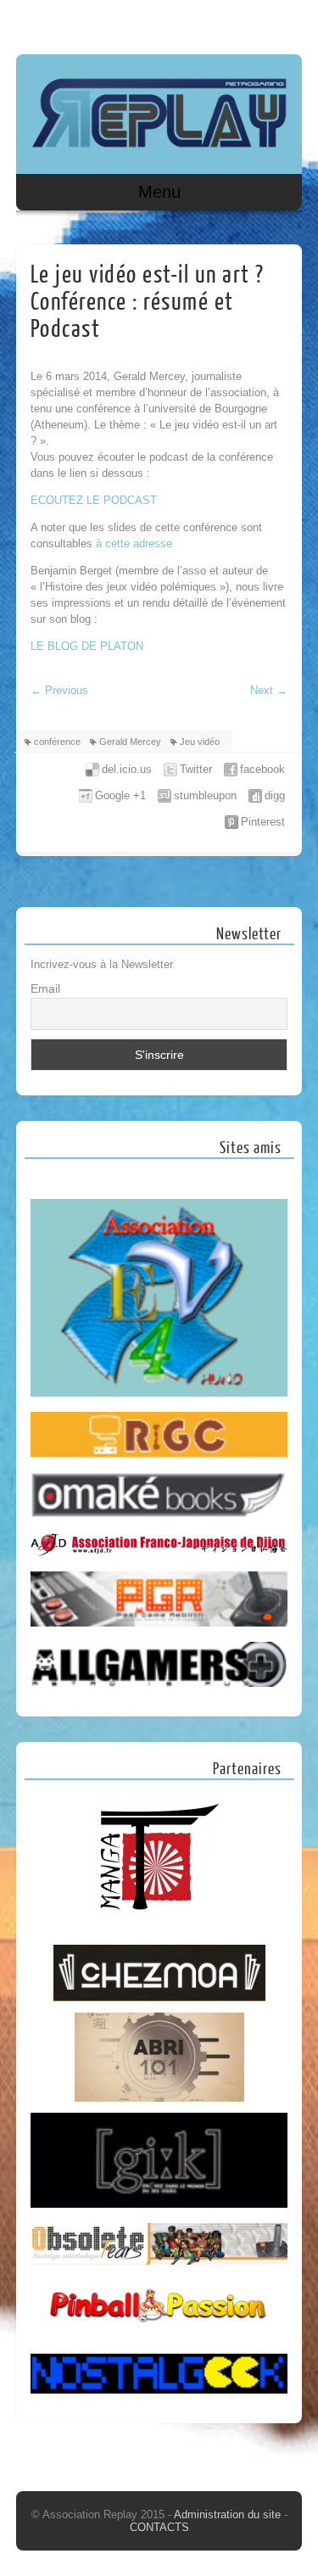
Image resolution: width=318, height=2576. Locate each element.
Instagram (286, 23)
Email (45, 988)
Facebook (254, 23)
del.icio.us (127, 769)
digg (275, 795)
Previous (59, 690)
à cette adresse (134, 543)
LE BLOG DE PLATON (87, 646)
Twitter (196, 769)
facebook (262, 769)
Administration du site (229, 2514)
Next (269, 690)
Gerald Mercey (130, 742)
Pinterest (263, 822)
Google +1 (120, 795)
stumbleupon (205, 795)
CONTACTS (159, 2527)
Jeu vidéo (200, 742)
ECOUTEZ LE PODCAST (94, 500)
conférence (57, 742)
